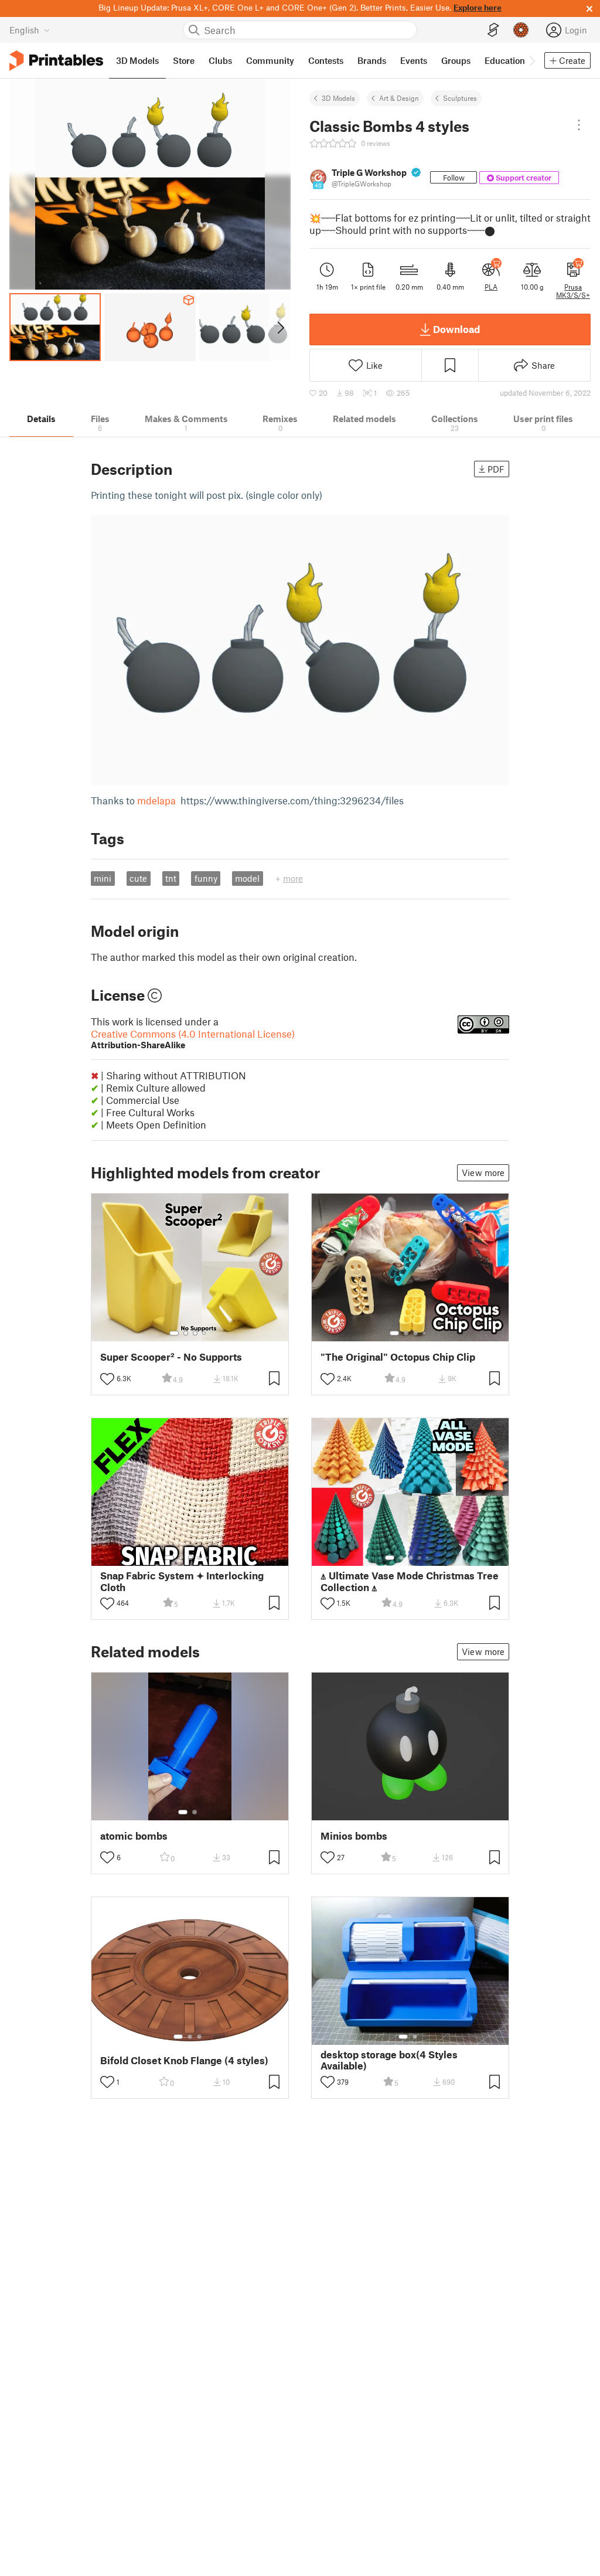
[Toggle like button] (107, 1379)
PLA (491, 287)
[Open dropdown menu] (579, 125)
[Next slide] (280, 327)
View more (483, 1173)
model (247, 878)
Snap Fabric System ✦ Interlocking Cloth (182, 1581)
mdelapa (156, 800)
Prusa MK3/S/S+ (573, 291)
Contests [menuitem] (326, 60)
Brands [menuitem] (372, 60)
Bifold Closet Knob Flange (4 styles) (184, 2060)
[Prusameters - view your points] (521, 30)
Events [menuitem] (414, 60)
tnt (171, 878)
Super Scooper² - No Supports (171, 1357)
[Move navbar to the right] (531, 60)
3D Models (338, 98)
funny (206, 878)
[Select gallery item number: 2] (186, 1333)
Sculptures (460, 98)
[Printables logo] (56, 61)
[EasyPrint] (493, 30)
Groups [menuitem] (456, 60)
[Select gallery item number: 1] (174, 1333)
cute (138, 878)
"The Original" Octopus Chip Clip (398, 1357)
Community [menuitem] (270, 60)
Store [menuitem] (184, 60)
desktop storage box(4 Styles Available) (389, 2060)
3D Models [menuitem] (137, 60)
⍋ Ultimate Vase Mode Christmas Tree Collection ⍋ (410, 1581)
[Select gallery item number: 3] (195, 1333)
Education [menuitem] (505, 60)
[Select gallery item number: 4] (204, 1333)
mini (103, 878)
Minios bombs (354, 1836)
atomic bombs (134, 1836)
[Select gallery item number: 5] (208, 1558)
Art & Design (399, 98)
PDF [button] (496, 469)
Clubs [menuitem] (220, 60)
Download (456, 329)
